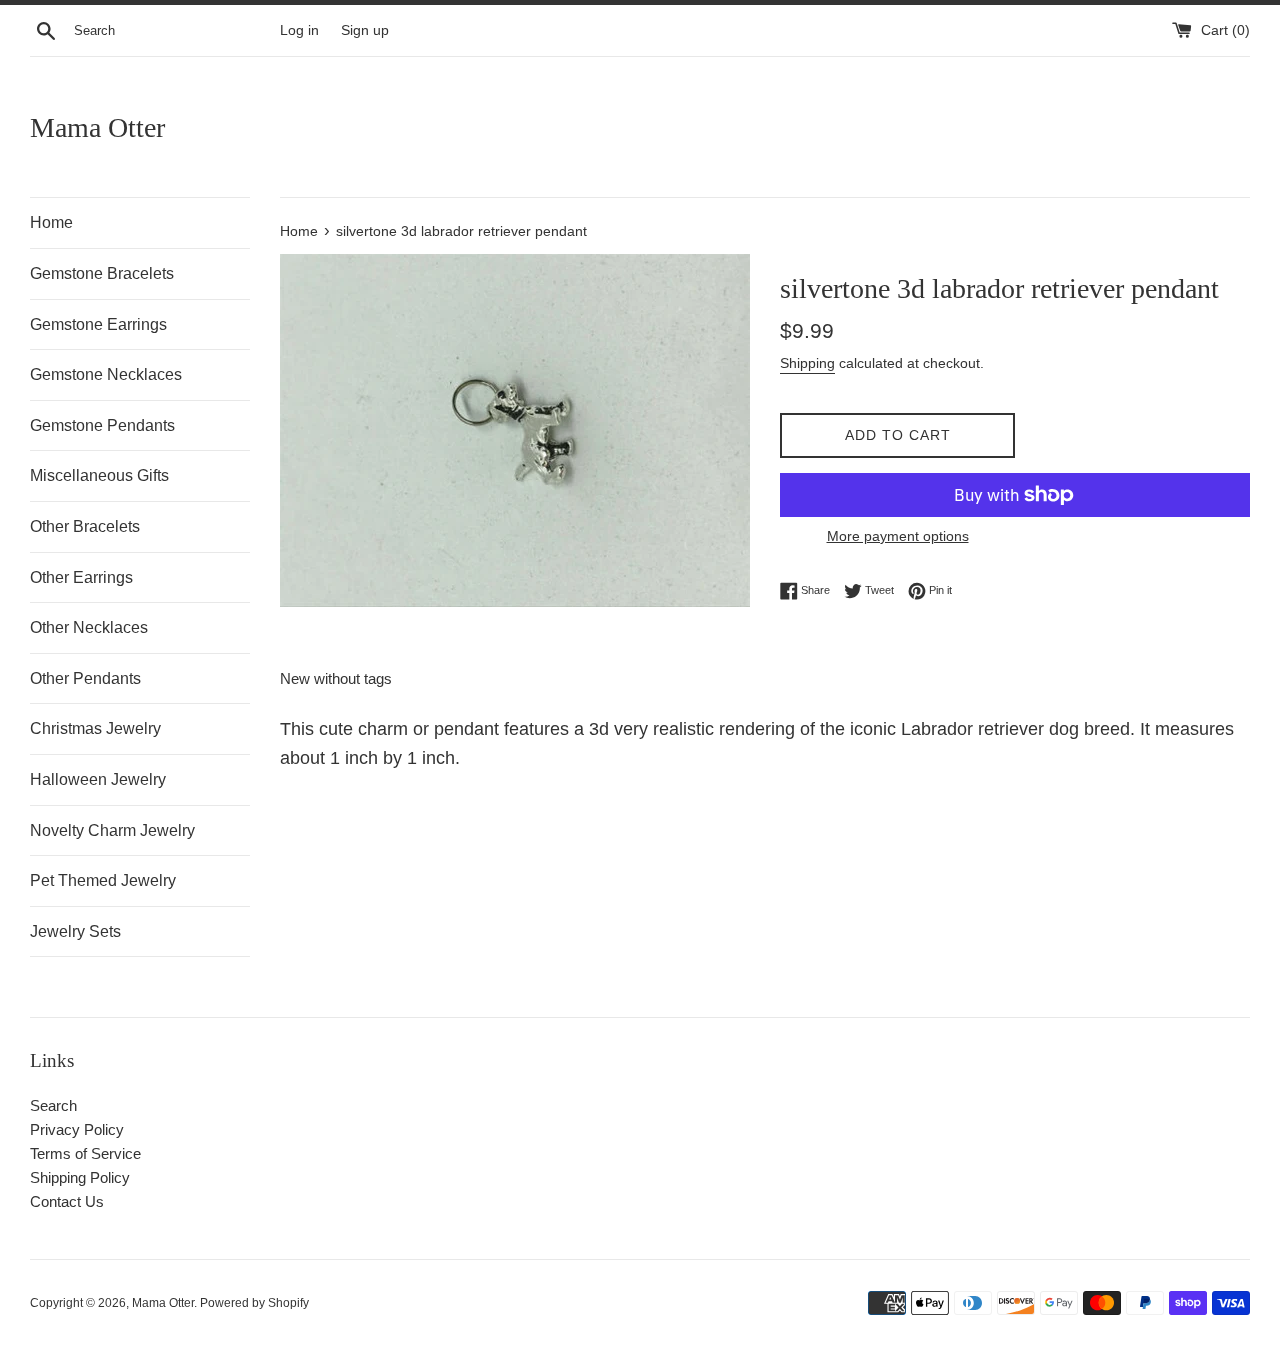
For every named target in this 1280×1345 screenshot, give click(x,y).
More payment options (898, 536)
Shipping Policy (80, 1177)
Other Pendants (85, 678)
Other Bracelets (85, 526)
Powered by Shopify (254, 1303)
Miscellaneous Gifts (99, 475)
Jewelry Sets (75, 931)
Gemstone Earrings (98, 324)
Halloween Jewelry (98, 779)
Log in (299, 30)
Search (53, 1105)
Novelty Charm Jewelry (112, 830)
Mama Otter (97, 127)
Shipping (807, 363)
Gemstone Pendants (102, 425)
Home (51, 222)
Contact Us (67, 1201)
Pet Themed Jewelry (103, 880)
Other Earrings (81, 577)
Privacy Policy (77, 1129)
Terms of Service (85, 1153)
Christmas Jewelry (95, 728)
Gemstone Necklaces (106, 374)
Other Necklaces (89, 627)
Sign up (365, 30)
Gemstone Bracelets (102, 273)
